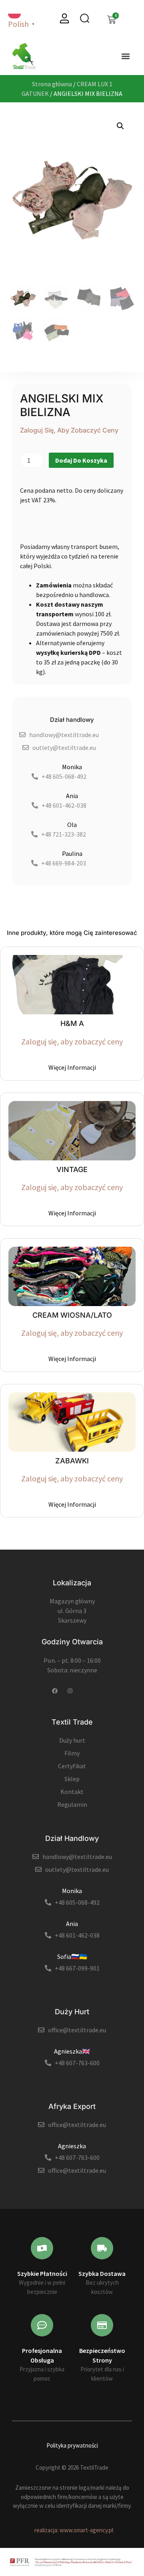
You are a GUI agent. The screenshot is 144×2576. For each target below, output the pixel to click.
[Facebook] (55, 1691)
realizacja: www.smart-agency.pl (74, 2530)
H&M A (72, 1023)
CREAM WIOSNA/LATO (72, 1315)
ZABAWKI (72, 1461)
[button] (125, 56)
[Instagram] (70, 1691)
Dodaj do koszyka (81, 460)
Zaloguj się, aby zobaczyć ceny (69, 430)
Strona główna (52, 84)
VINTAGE (72, 1169)
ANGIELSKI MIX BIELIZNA (62, 405)
